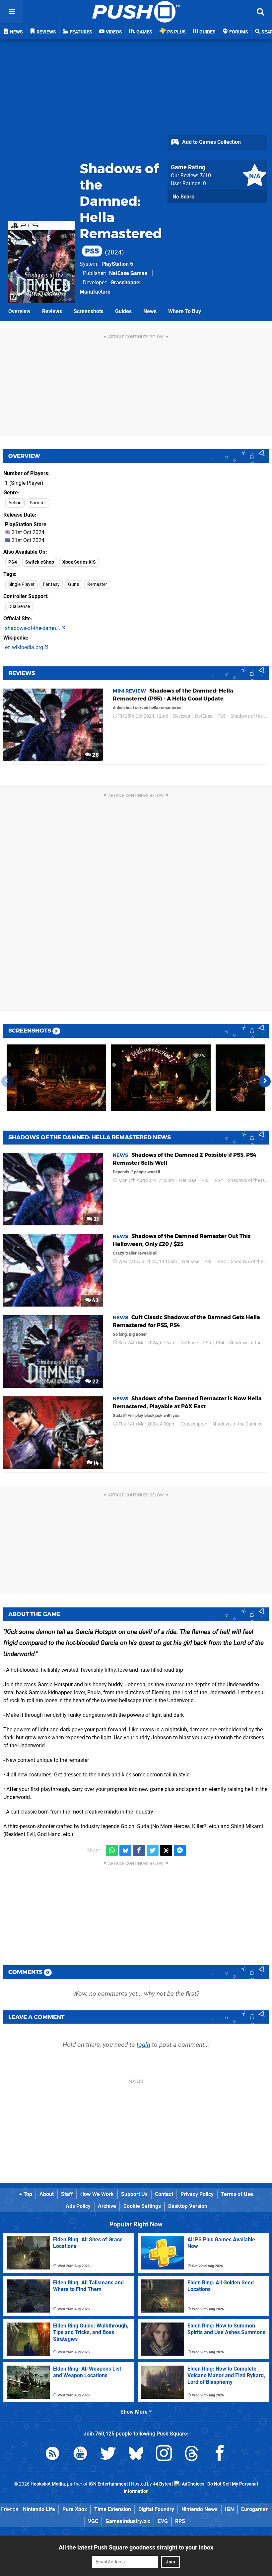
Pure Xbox (75, 2509)
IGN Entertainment (108, 2484)
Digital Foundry (156, 2509)
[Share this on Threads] (166, 1850)
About (47, 2194)
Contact (164, 2194)
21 (96, 1219)
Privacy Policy (197, 2194)
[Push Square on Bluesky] (136, 2455)
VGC (93, 2521)
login (143, 2045)
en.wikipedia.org (25, 647)
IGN (229, 2509)
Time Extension (113, 2509)
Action (15, 503)
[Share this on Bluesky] (125, 1850)
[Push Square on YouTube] (80, 2455)
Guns (73, 584)
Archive (107, 2206)
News (150, 311)
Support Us (134, 2194)
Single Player (21, 584)
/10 (205, 175)
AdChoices (193, 2484)
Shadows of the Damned (238, 1424)
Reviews (52, 311)
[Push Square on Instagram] (164, 2455)
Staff (67, 2194)
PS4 (13, 562)
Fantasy (51, 584)
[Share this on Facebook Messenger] (180, 1850)
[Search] (260, 12)
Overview (19, 311)
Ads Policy (78, 2206)
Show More (135, 2412)
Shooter (38, 503)
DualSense (19, 607)
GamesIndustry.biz (128, 2521)
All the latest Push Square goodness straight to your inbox (136, 2547)
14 (96, 1463)
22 (95, 1382)
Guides (123, 311)
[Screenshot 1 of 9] (56, 1078)
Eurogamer (254, 2509)
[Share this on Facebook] (139, 1850)
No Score (183, 197)
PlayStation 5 (117, 264)
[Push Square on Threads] (192, 2455)
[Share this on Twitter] (153, 1850)
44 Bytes (162, 2484)
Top (27, 2194)
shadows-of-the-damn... (33, 628)
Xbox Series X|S (79, 562)
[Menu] (12, 12)
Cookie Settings (142, 2206)
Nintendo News (200, 2509)
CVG (163, 2521)
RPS (180, 2521)
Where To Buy (185, 311)
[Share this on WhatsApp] (112, 1850)
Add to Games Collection (211, 142)
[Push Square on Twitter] (108, 2455)
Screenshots (89, 311)
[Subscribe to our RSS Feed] (52, 2455)
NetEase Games (128, 273)
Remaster (97, 584)
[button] (265, 1081)
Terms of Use (237, 2194)
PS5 (221, 716)
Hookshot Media (48, 2484)
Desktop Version (188, 2206)
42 (95, 1300)
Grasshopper (194, 1424)
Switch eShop (40, 562)
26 (95, 755)
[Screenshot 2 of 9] (161, 1078)
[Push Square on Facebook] (220, 2455)
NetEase (204, 716)
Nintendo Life (39, 2509)
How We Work (97, 2194)
